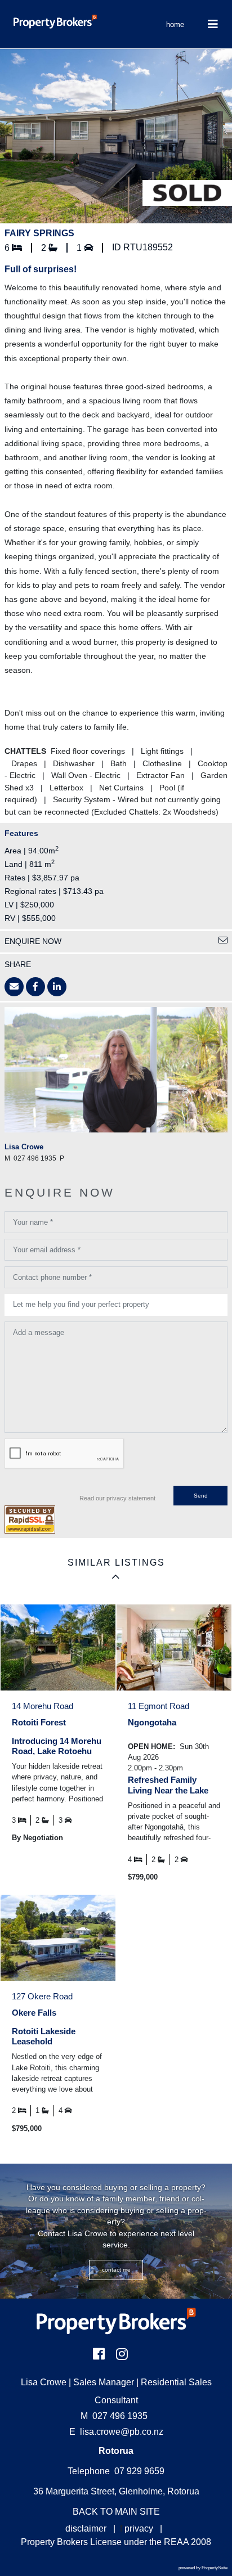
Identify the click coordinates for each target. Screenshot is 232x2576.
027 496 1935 (114, 2416)
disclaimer (86, 2528)
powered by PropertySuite (203, 2568)
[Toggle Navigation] (213, 24)
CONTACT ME (116, 2270)
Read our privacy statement (117, 1498)
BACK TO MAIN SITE (116, 2512)
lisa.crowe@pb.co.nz (122, 2432)
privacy (139, 2528)
